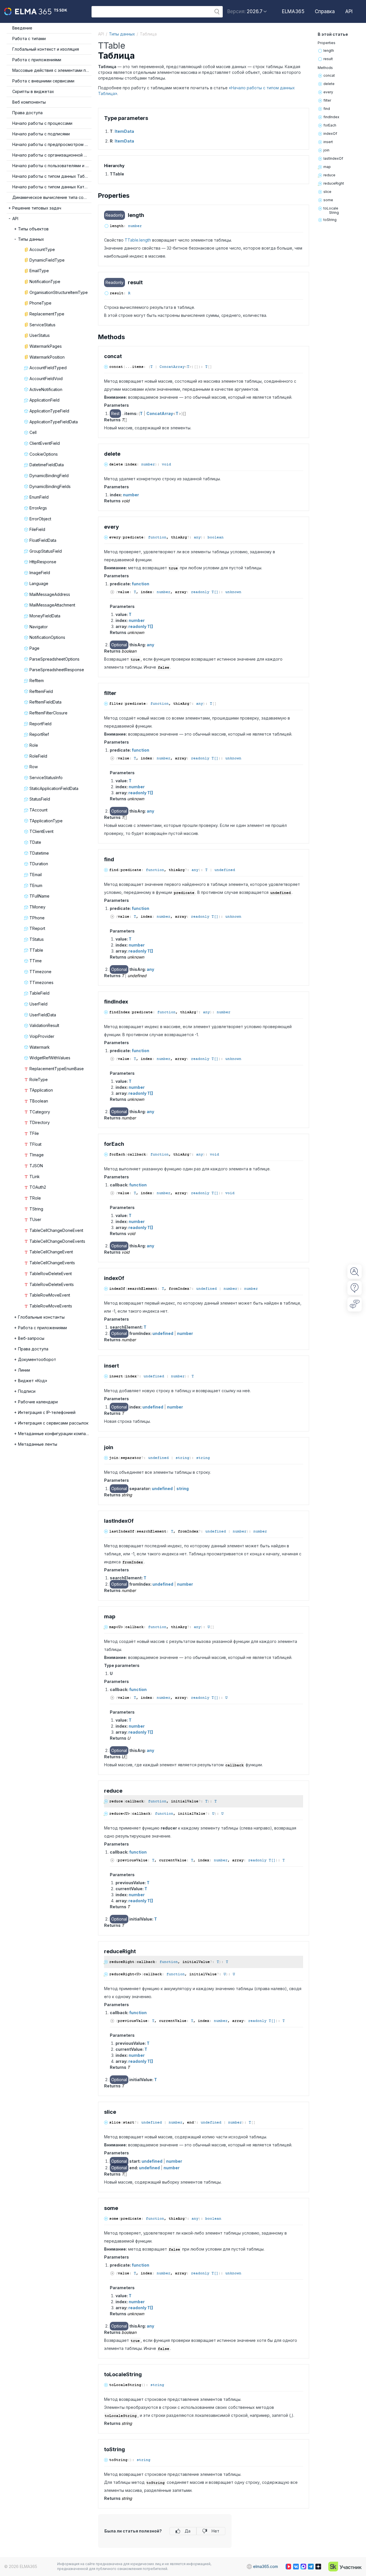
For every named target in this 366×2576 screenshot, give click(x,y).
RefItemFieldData (45, 702)
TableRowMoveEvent (50, 1295)
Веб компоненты (29, 102)
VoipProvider (42, 1036)
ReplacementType (47, 314)
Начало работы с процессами (42, 123)
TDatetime (39, 853)
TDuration (39, 864)
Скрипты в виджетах (33, 91)
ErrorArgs (38, 508)
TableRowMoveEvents (51, 1306)
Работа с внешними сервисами (43, 81)
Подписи (27, 1391)
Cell (33, 432)
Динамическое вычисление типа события (52, 197)
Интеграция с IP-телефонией (47, 1412)
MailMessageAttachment (52, 605)
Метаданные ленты (38, 1444)
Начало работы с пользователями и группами (52, 166)
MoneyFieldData (45, 616)
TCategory (40, 1112)
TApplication (41, 1090)
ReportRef (39, 734)
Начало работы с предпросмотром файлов (52, 144)
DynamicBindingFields (50, 486)
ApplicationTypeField (49, 411)
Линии (24, 1370)
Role (34, 745)
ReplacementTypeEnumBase (57, 1069)
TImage (37, 1155)
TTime (36, 961)
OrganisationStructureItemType (59, 292)
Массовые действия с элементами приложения (52, 70)
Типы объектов (33, 229)
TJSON (36, 1166)
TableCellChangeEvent (51, 1252)
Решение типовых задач (37, 208)
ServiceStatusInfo (46, 778)
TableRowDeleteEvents (52, 1284)
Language (39, 583)
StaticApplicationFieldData (54, 788)
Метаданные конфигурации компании (55, 1434)
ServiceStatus (42, 325)
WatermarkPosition (47, 357)
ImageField (40, 573)
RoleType (39, 1079)
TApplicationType (46, 821)
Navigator (39, 627)
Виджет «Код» (33, 1381)
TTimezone (40, 972)
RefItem (37, 680)
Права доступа (27, 113)
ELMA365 (293, 11)
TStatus (37, 939)
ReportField (40, 724)
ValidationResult (44, 1025)
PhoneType (40, 303)
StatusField (40, 799)
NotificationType (45, 281)
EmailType (39, 271)
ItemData (124, 131)
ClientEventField (45, 443)
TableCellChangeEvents (52, 1263)
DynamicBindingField (49, 476)
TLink (35, 1177)
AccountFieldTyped (48, 368)
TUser (35, 1219)
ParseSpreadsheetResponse (57, 670)
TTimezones (41, 982)
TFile (34, 1133)
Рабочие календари (38, 1402)
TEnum (36, 885)
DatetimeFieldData (47, 465)
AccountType (42, 249)
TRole (35, 1198)
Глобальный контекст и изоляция (46, 49)
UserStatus (40, 335)
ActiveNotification (46, 389)
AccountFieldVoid (46, 379)
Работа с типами (29, 38)
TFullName (39, 896)
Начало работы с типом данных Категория (52, 187)
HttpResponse (43, 562)
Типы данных (31, 239)
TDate (35, 842)
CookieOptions (44, 454)
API (349, 11)
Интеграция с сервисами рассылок (53, 1423)
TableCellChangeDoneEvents (57, 1241)
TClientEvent (41, 831)
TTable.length (138, 240)
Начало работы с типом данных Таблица (52, 176)
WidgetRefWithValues (50, 1058)
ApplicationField (44, 400)
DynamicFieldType (47, 260)
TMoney (37, 907)
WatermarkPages (46, 346)
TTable (36, 950)
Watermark (40, 1047)
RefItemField (41, 691)
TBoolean (39, 1101)
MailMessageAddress (50, 594)
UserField (38, 1004)
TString (36, 1209)
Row (34, 767)
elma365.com (265, 2566)
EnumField (39, 497)
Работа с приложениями (37, 60)
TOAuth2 (38, 1187)
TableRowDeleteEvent (51, 1274)
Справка (325, 11)
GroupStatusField (46, 551)
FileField (37, 529)
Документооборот (37, 1359)
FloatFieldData (43, 540)
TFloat (35, 1144)
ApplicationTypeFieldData (54, 422)
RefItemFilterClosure (48, 713)
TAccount (38, 810)
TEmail (36, 875)
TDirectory (40, 1122)
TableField (39, 993)
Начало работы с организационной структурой (52, 155)
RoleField (38, 756)
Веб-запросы (31, 1338)
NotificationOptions (47, 637)
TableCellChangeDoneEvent (56, 1230)
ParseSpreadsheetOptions (54, 659)
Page (34, 648)
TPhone (37, 918)
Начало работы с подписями (41, 134)
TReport (37, 928)
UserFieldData (43, 1015)
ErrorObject (40, 519)
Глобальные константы (41, 1317)
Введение (22, 28)
